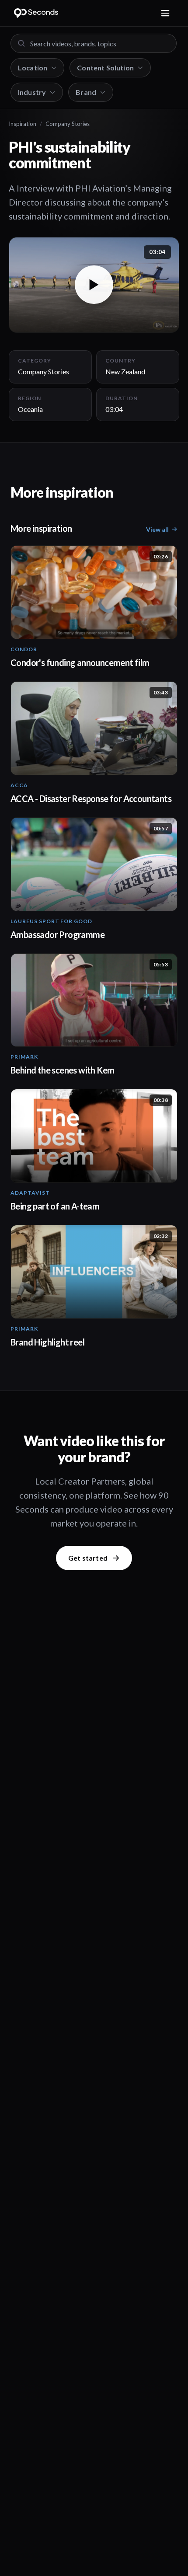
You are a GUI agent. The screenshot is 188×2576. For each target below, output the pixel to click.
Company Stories (68, 124)
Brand (86, 92)
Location (33, 68)
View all (157, 529)
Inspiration (23, 124)
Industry (32, 92)
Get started (88, 1558)
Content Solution (105, 68)
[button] (94, 285)
